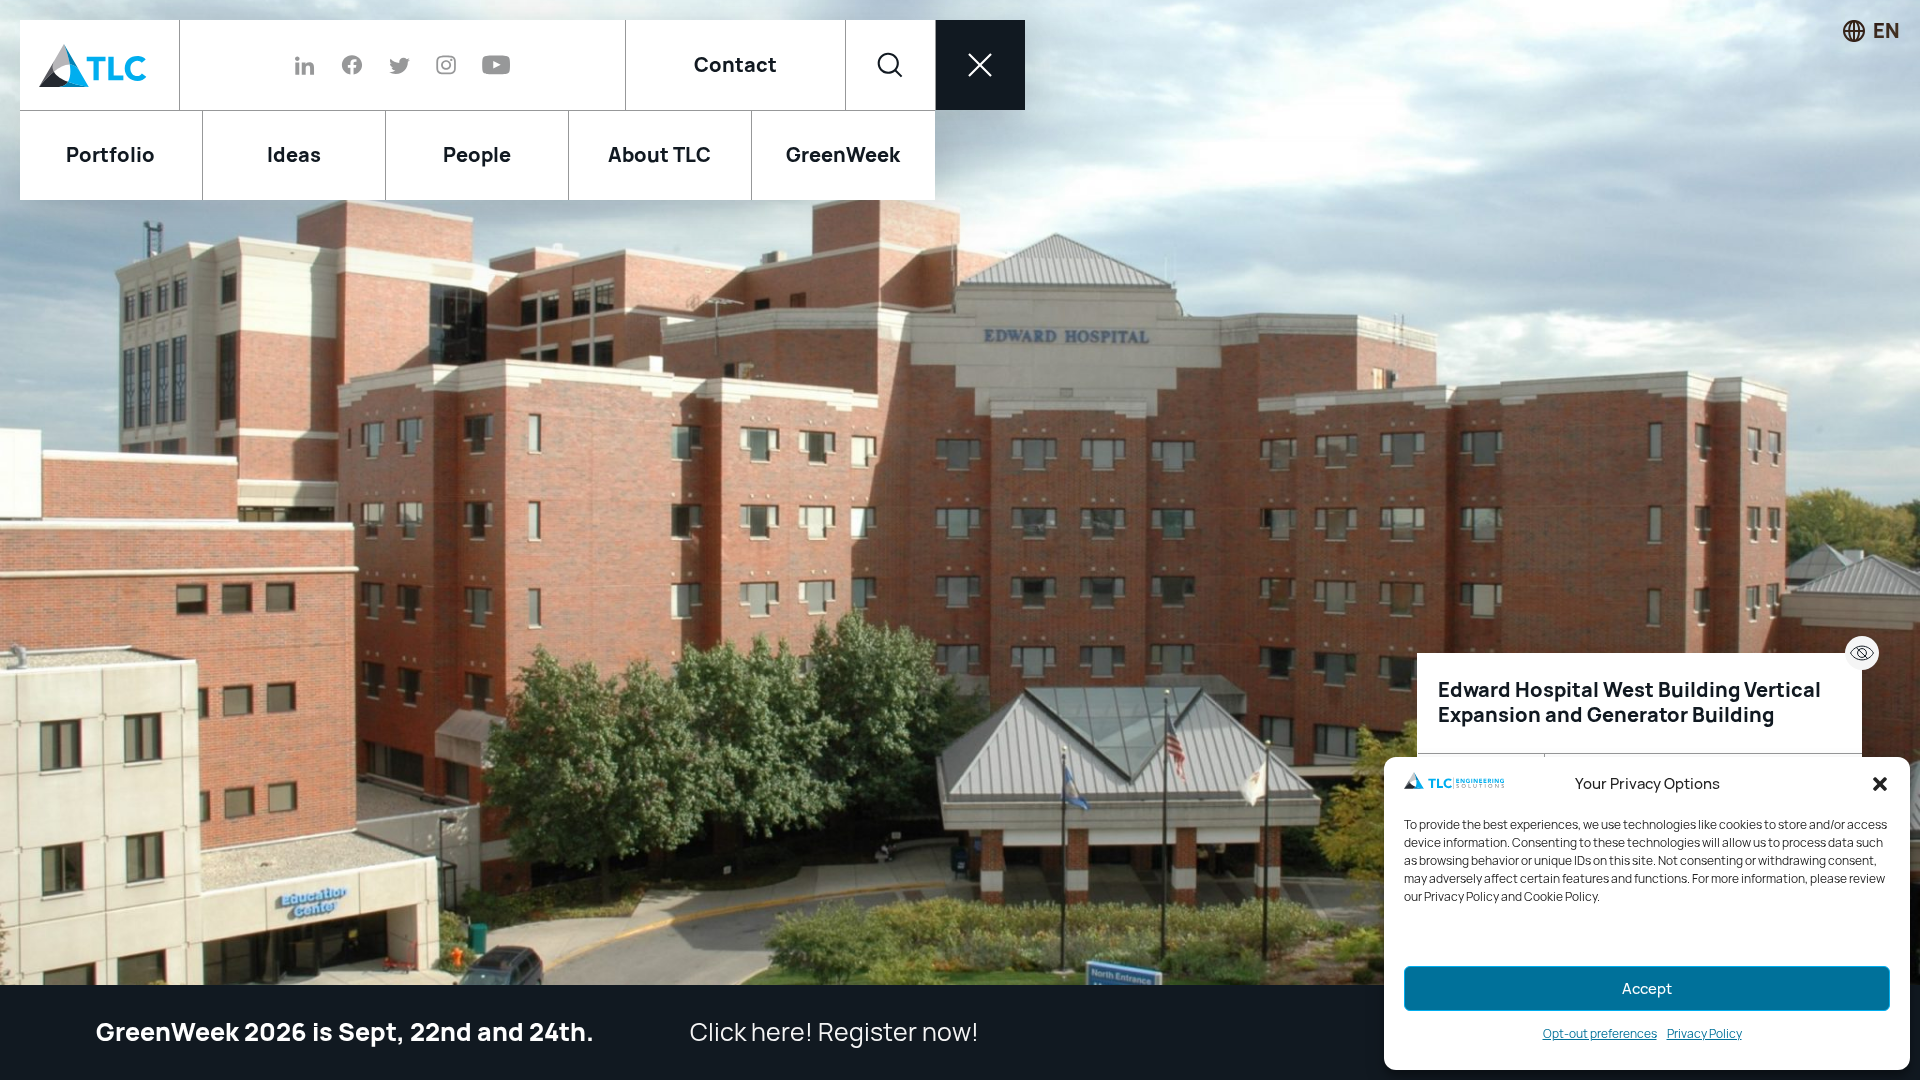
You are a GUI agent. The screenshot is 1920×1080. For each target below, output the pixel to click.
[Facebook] (352, 65)
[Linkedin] (311, 65)
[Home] (99, 65)
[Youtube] (489, 65)
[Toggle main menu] (980, 65)
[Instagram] (446, 65)
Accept (1647, 989)
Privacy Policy (1704, 1034)
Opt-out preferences (1600, 1034)
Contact (735, 65)
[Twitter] (399, 65)
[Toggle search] (890, 65)
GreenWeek (843, 155)
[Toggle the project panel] (1862, 653)
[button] (1880, 784)
